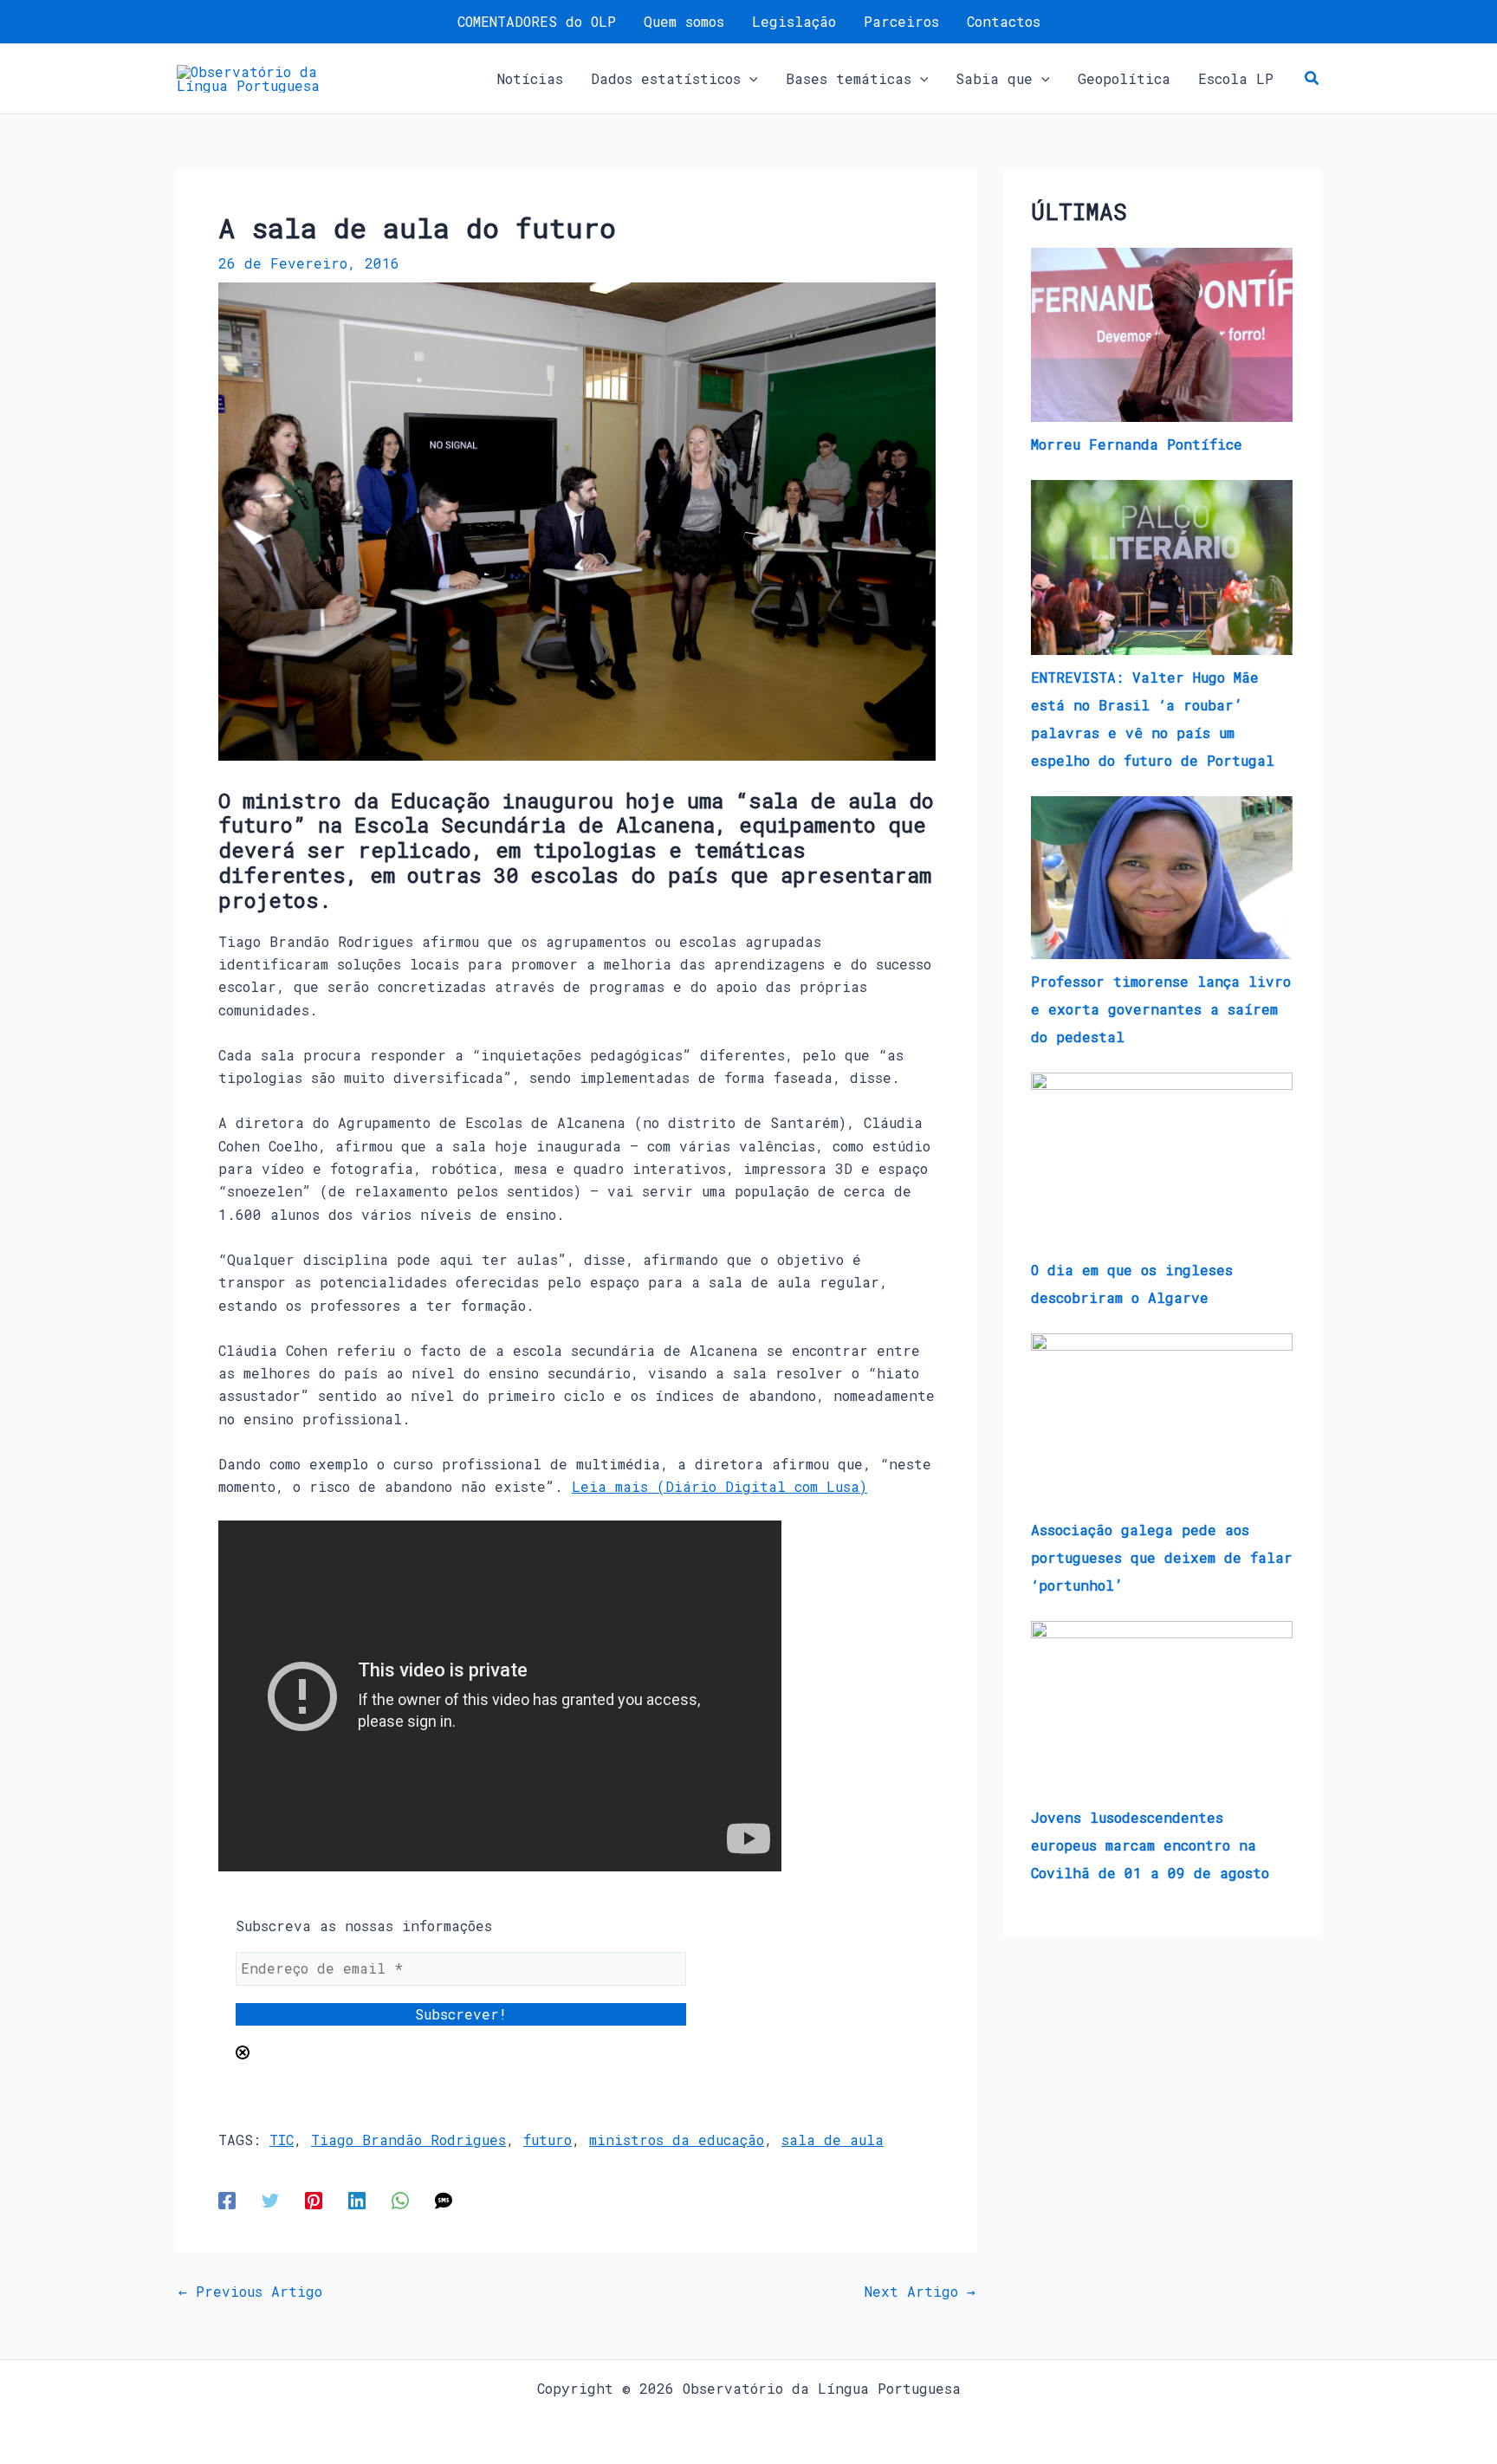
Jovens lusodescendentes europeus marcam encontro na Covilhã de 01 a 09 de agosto (1150, 1845)
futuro (548, 2140)
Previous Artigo (250, 2292)
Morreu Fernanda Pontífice (1137, 444)
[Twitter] (270, 2200)
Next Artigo (920, 2292)
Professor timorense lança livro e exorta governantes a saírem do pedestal (1161, 1009)
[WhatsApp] (400, 2200)
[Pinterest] (314, 2200)
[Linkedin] (357, 2200)
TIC (282, 2140)
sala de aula (833, 2140)
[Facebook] (227, 2200)
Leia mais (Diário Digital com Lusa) (719, 1486)
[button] (749, 79)
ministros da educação (677, 2140)
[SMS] (444, 2200)
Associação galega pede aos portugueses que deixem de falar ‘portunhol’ (1162, 1557)
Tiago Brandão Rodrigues (408, 2140)
